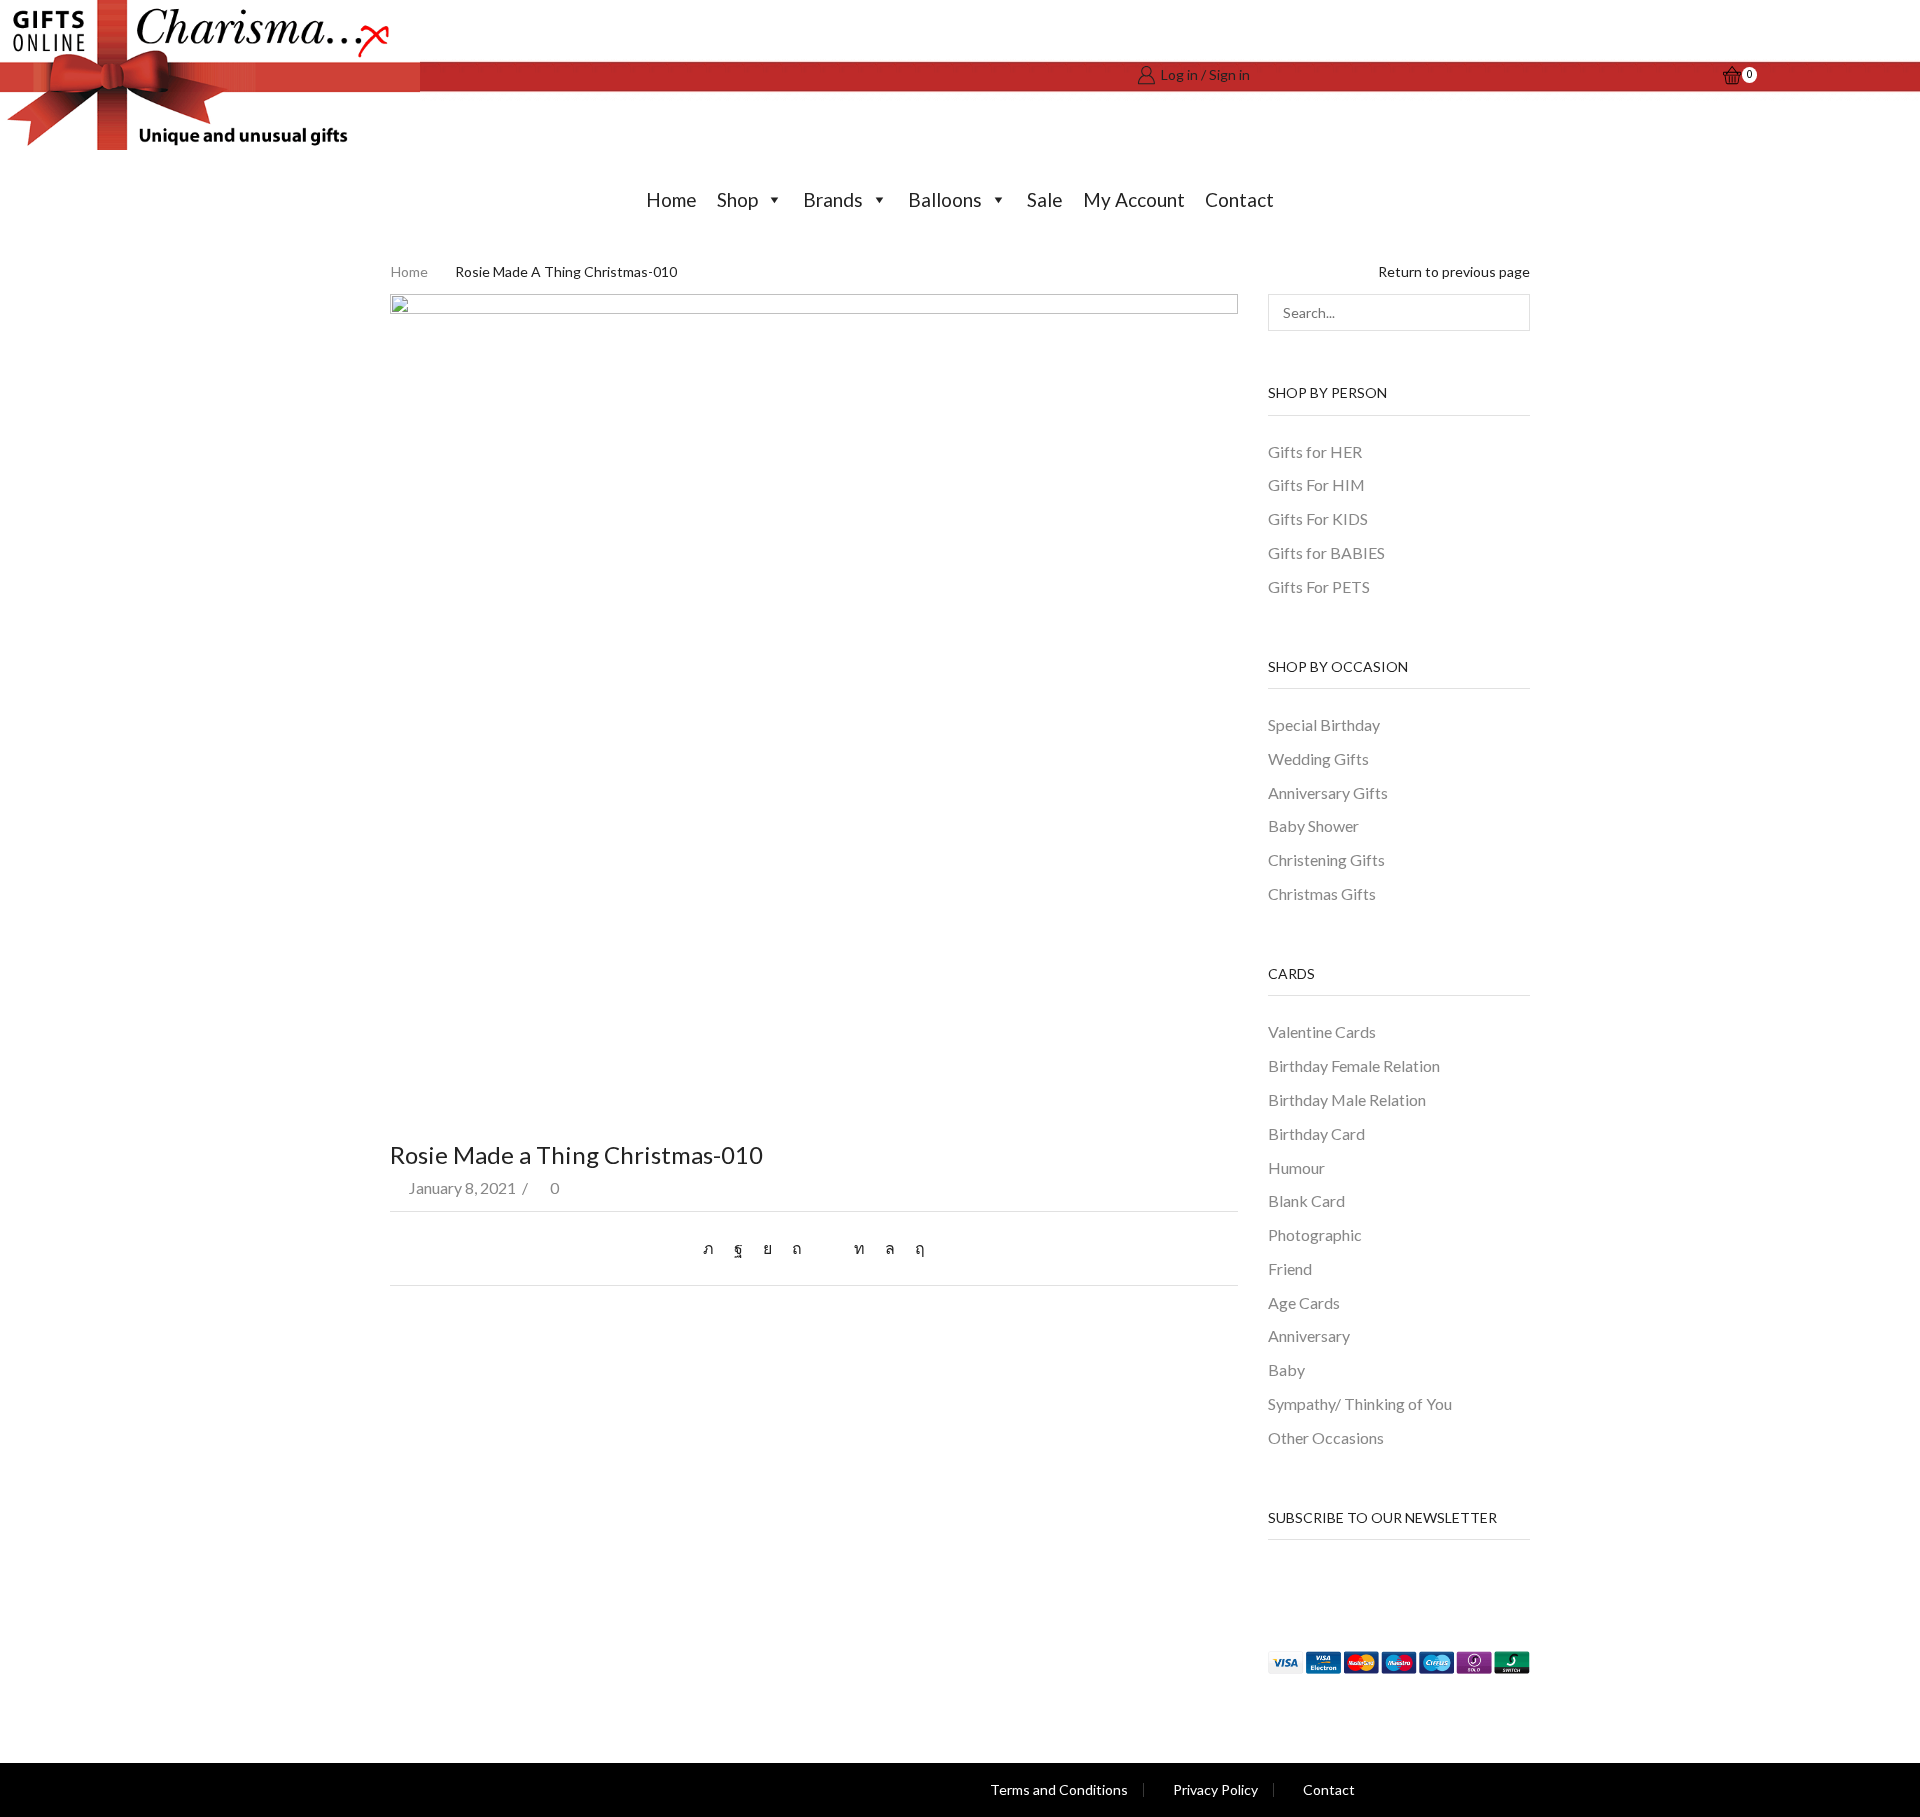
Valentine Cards (1322, 1031)
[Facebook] (738, 1247)
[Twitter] (713, 1247)
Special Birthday (1324, 724)
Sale (1045, 199)
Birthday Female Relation (1354, 1065)
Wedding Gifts (1318, 758)
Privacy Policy (1215, 1790)
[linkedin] (859, 1247)
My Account (1134, 199)
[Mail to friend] (828, 1247)
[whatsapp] (890, 1247)
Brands (833, 199)
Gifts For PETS (1319, 586)
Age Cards (1304, 1302)
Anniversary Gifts (1328, 792)
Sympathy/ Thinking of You (1360, 1403)
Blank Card (1306, 1200)
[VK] (767, 1247)
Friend (1290, 1268)
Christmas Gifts (1322, 893)
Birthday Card (1316, 1133)
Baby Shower (1313, 825)
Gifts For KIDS (1318, 518)
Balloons (945, 199)
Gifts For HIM (1316, 484)
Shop (737, 199)
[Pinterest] (797, 1247)
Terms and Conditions (1059, 1790)
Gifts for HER (1315, 451)
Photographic (1315, 1234)
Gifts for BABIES (1326, 552)
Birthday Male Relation (1347, 1099)
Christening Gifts (1326, 859)
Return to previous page (1454, 271)
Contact (1239, 199)
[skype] (915, 1247)
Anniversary (1309, 1335)
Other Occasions (1326, 1437)
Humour (1296, 1167)
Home (671, 199)
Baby (1286, 1369)
